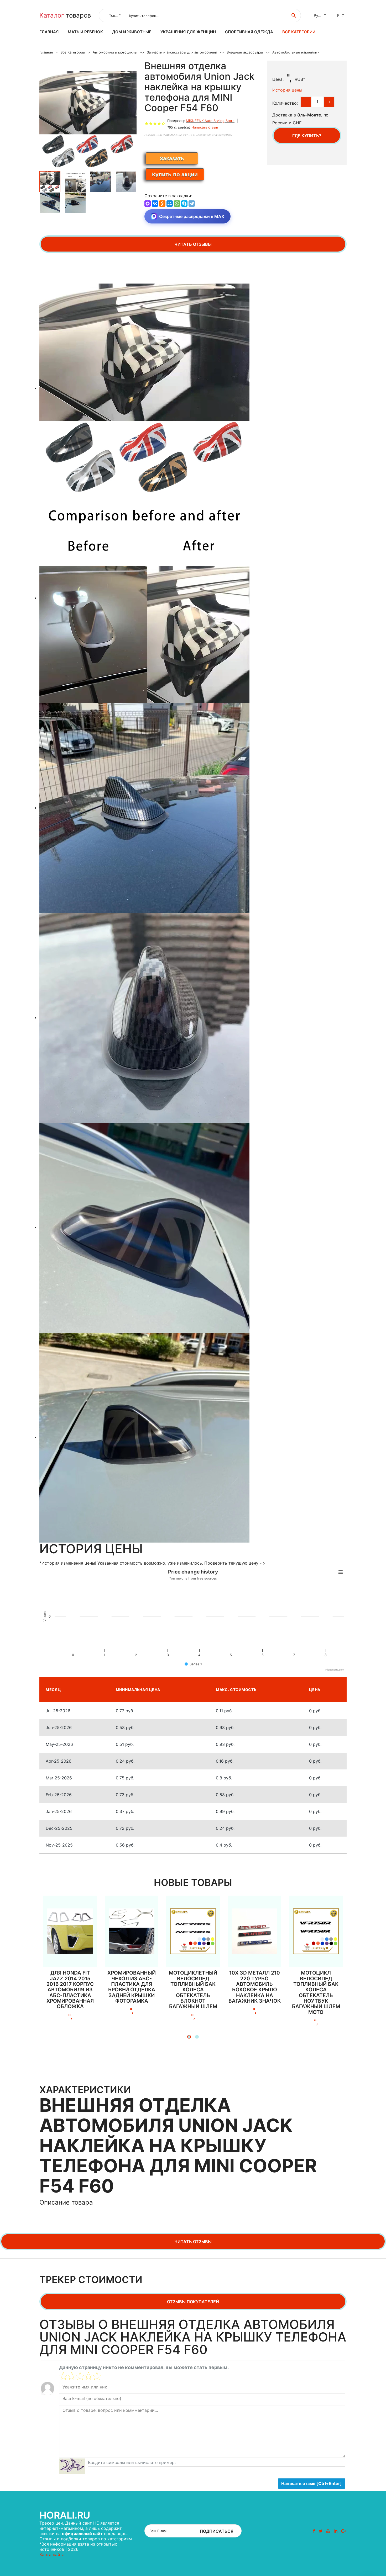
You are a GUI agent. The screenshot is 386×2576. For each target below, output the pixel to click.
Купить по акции (175, 174)
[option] (88, 119)
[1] (63, 2376)
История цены (287, 90)
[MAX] (148, 204)
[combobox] (114, 15)
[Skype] (184, 204)
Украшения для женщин (188, 32)
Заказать (172, 158)
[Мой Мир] (170, 204)
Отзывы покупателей (193, 2302)
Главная (49, 32)
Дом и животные (132, 32)
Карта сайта (52, 2554)
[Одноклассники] (162, 204)
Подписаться (217, 2531)
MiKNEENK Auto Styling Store (210, 121)
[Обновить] (72, 2466)
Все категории (299, 32)
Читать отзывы (193, 244)
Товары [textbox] (116, 15)
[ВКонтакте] (155, 204)
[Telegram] (192, 204)
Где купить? (307, 136)
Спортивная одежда (249, 32)
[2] (67, 2376)
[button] (189, 2037)
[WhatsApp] (177, 204)
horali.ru (65, 2515)
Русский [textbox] (321, 15)
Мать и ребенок (85, 32)
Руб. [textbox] (341, 15)
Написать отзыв (205, 127)
